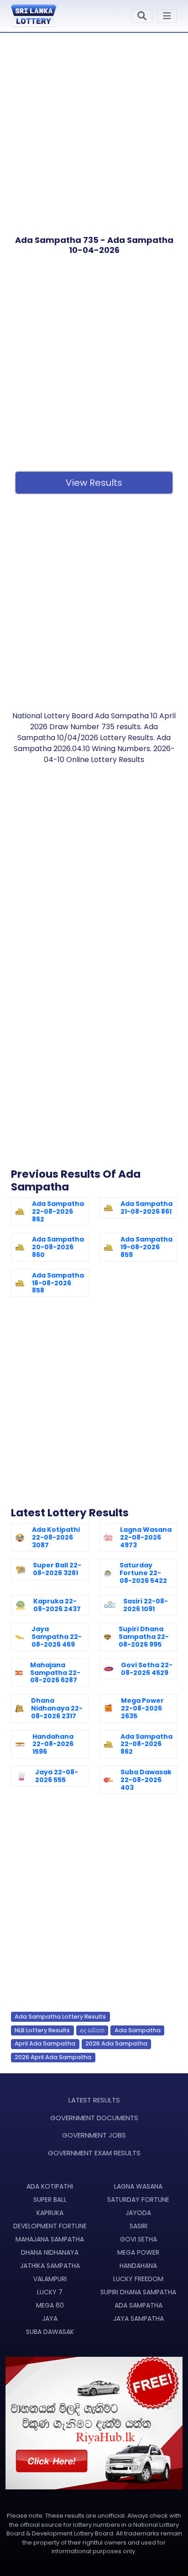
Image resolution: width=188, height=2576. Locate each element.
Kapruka (50, 2213)
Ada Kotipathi (50, 2186)
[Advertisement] (94, 127)
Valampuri (50, 2279)
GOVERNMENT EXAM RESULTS (94, 2153)
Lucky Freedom (138, 2279)
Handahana (138, 2266)
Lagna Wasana (138, 2186)
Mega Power (138, 2252)
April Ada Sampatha (45, 2043)
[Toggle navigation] (142, 16)
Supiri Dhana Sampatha (138, 2292)
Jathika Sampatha (50, 2266)
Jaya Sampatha (138, 2318)
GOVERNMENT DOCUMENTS (94, 2118)
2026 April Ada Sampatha (53, 2057)
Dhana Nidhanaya (50, 2252)
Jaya (50, 2318)
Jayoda (138, 2213)
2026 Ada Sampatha (116, 2043)
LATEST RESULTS (94, 2100)
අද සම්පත (92, 2030)
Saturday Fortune (138, 2200)
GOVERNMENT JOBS (94, 2135)
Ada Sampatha (138, 2030)
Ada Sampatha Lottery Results (60, 2017)
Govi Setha (138, 2239)
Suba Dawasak (50, 2332)
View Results (94, 483)
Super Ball (50, 2200)
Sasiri (138, 2226)
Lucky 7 (50, 2292)
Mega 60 (50, 2305)
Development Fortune (50, 2226)
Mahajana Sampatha (50, 2239)
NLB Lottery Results (42, 2030)
